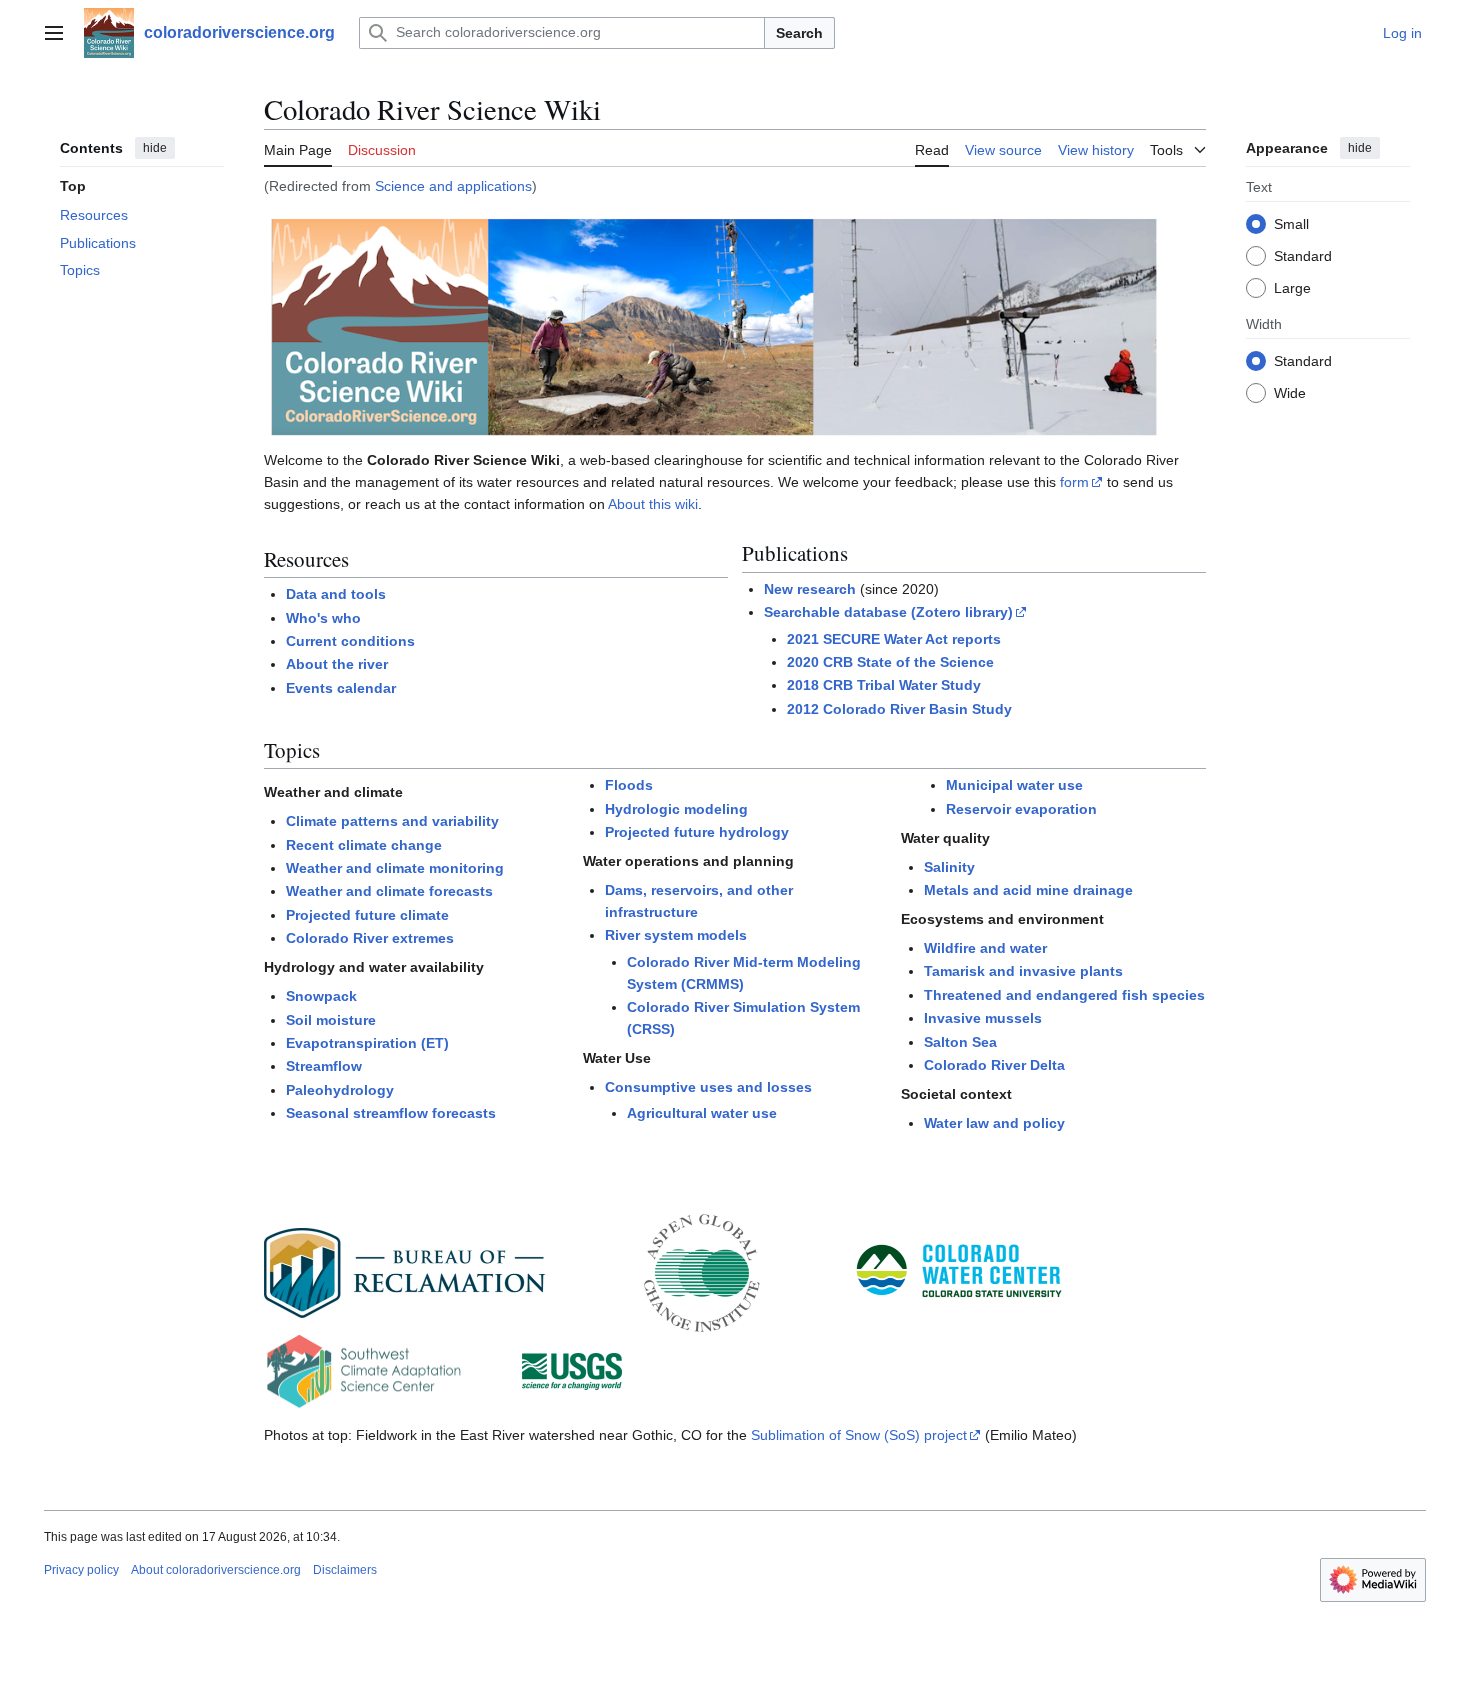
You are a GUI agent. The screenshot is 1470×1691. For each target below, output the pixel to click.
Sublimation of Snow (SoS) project (859, 1435)
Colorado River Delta (994, 1065)
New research (810, 589)
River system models (676, 935)
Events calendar (341, 688)
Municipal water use (1014, 785)
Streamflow (324, 1066)
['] (714, 326)
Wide (1290, 392)
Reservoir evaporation (1021, 809)
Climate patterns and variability (392, 821)
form (1074, 482)
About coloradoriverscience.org (216, 1570)
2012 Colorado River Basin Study (899, 709)
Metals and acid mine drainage (1028, 890)
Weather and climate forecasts (389, 891)
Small (1291, 223)
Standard (1303, 255)
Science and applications (453, 186)
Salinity (949, 867)
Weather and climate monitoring (395, 868)
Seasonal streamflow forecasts (391, 1113)
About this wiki (653, 504)
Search (799, 33)
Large (1292, 287)
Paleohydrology (340, 1090)
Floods (629, 785)
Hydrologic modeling (676, 809)
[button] (54, 33)
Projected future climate (367, 915)
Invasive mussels (983, 1018)
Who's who (323, 618)
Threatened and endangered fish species (1064, 995)
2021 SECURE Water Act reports (894, 639)
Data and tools (336, 594)
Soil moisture (331, 1020)
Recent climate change (364, 845)
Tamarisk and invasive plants (1023, 971)
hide (155, 148)
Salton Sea (960, 1042)
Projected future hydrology (697, 832)
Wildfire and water (985, 948)
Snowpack (321, 996)
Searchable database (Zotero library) (888, 612)
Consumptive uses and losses (708, 1087)
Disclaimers (345, 1570)
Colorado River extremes (370, 938)
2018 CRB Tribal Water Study (884, 685)
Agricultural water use (702, 1113)
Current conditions (350, 641)
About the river (337, 664)
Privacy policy (81, 1570)
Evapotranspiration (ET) (367, 1043)
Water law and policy (994, 1123)
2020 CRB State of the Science (890, 662)
